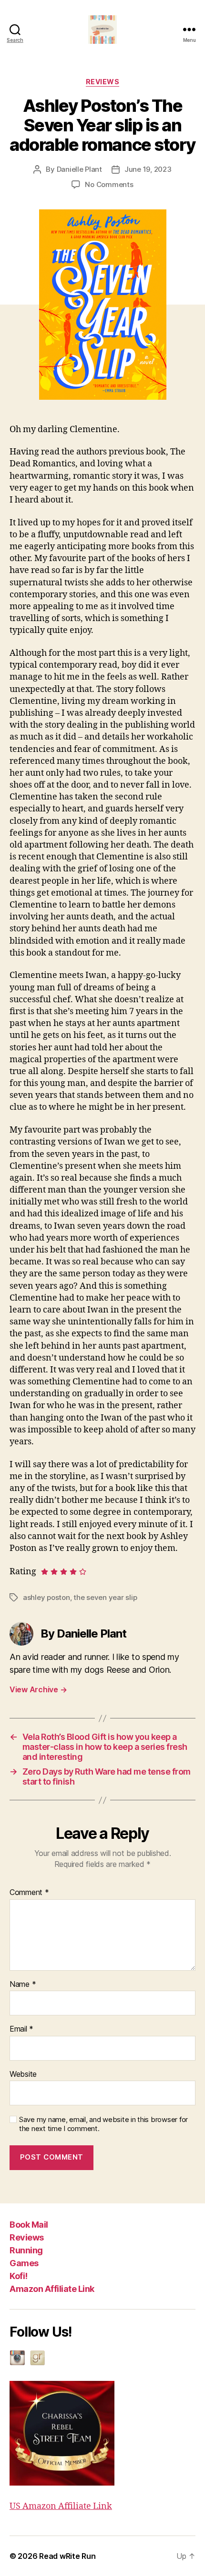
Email (21, 2029)
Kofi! (19, 2276)
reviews (103, 82)
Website (23, 2074)
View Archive (38, 1689)
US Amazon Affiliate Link (61, 2506)
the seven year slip (105, 1597)
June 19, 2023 (148, 169)
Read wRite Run (67, 2556)
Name (23, 1984)
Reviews (27, 2237)
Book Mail (29, 2225)
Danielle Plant (79, 169)
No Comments (109, 184)
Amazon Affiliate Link (52, 2289)
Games (24, 2263)
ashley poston (46, 1597)
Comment (29, 1893)
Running (26, 2250)
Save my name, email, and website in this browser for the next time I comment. (103, 2124)
